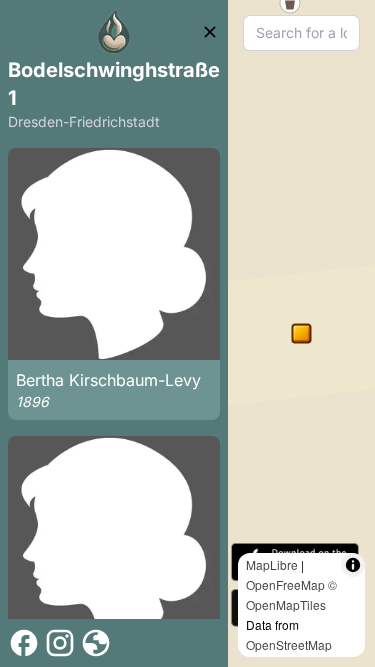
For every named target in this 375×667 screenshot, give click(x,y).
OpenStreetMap (289, 644)
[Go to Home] (114, 32)
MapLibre (272, 564)
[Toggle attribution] (353, 565)
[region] (301, 333)
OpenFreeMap (285, 584)
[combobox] (301, 33)
